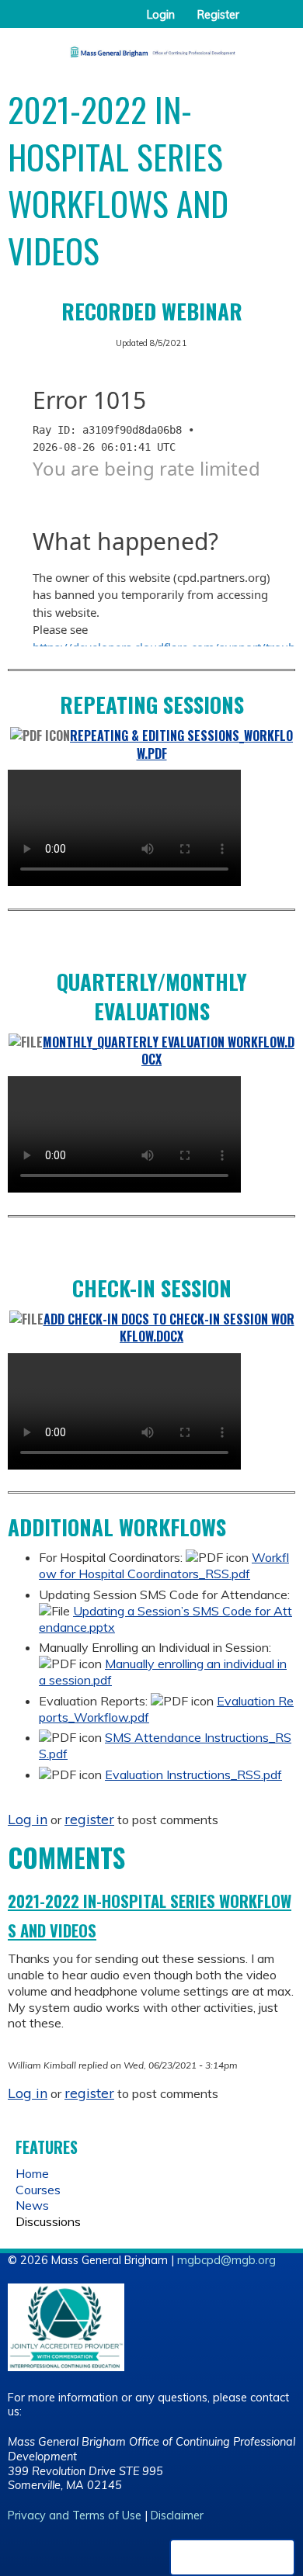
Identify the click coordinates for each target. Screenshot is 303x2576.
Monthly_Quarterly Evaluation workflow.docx (169, 1051)
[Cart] (258, 23)
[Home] (151, 47)
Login (161, 15)
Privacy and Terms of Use (75, 2515)
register (89, 1819)
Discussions (48, 2221)
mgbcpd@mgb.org (226, 2260)
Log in (28, 1819)
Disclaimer (177, 2515)
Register (218, 15)
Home (32, 2173)
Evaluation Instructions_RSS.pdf (193, 1774)
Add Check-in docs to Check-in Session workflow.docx (169, 1328)
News (32, 2205)
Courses (38, 2190)
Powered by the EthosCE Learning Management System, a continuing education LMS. (232, 2557)
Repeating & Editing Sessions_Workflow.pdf (181, 744)
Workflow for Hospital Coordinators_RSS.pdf (164, 1565)
